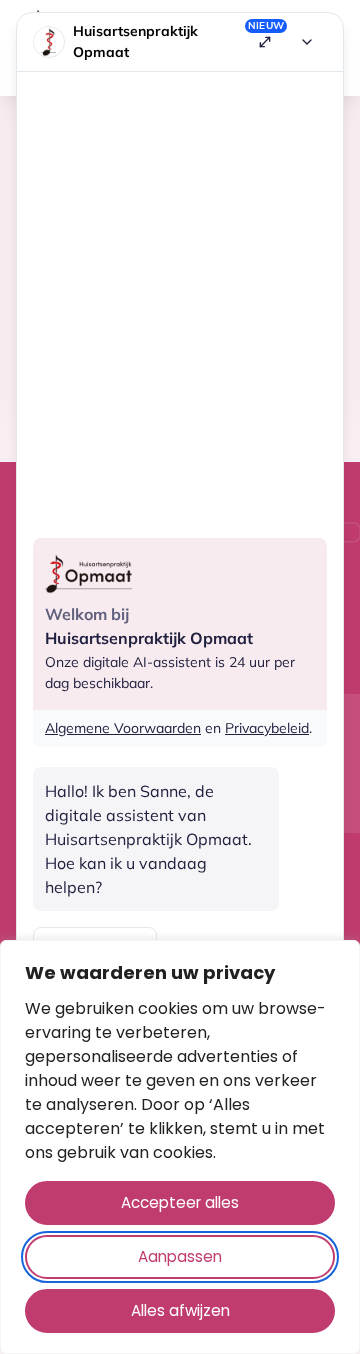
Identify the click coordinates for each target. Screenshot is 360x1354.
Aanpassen (180, 1256)
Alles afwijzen (180, 1310)
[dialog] (180, 1147)
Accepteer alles (180, 1202)
